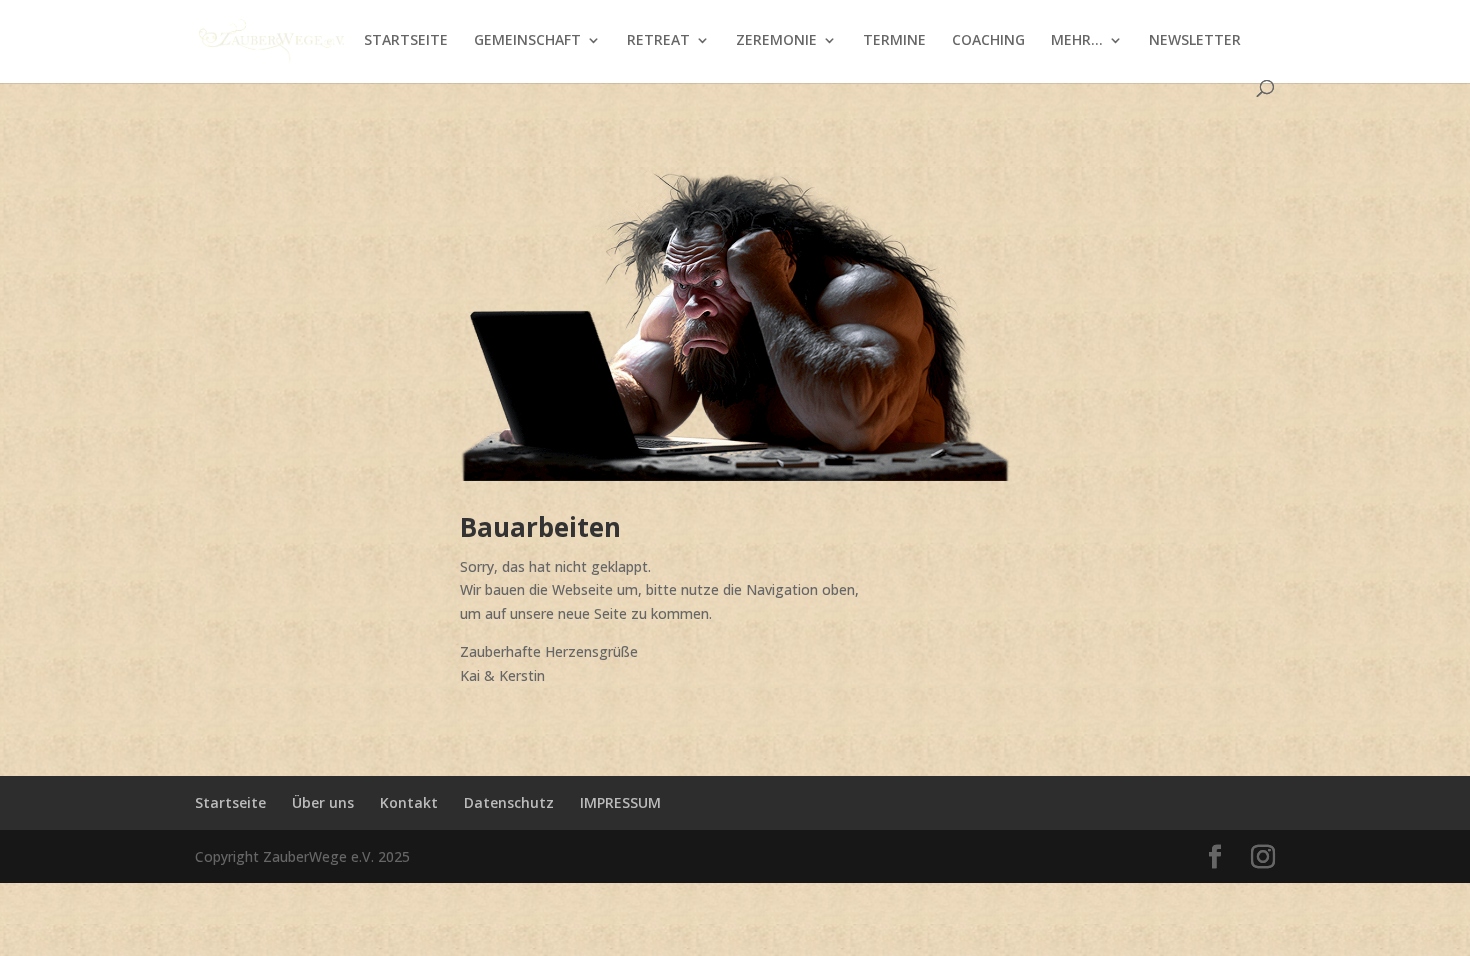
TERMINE (894, 41)
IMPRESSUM (620, 802)
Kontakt (409, 802)
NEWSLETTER (1195, 41)
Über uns (323, 802)
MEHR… (1077, 41)
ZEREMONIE (776, 41)
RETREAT (658, 41)
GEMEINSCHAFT (527, 41)
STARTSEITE (406, 41)
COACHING (988, 41)
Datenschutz (509, 802)
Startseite (230, 802)
